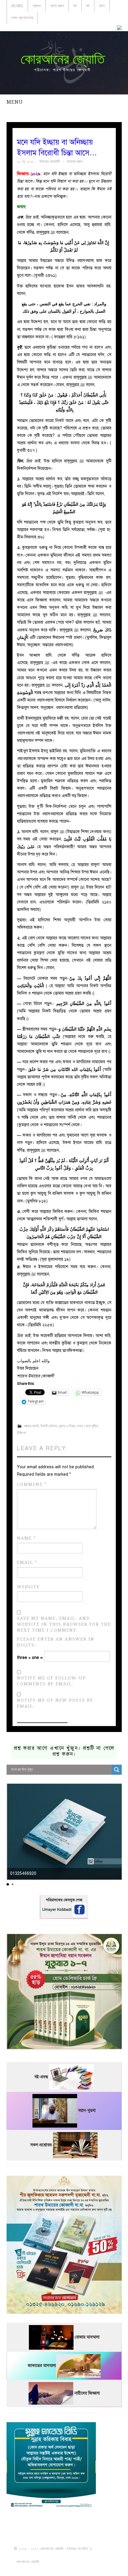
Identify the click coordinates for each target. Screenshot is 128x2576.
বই (75, 6)
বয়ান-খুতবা (87, 2111)
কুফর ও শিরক (67, 1426)
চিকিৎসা (22, 1433)
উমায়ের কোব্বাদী (49, 161)
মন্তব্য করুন (75, 161)
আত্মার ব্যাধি (31, 1426)
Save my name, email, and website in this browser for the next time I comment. (64, 1624)
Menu (15, 102)
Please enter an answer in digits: (56, 1642)
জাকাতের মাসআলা (42, 2366)
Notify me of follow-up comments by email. (51, 1681)
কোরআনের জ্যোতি (63, 59)
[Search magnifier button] (117, 1770)
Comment (32, 1484)
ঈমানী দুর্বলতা (49, 1426)
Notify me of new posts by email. (55, 1703)
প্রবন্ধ (37, 6)
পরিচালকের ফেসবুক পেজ (64, 1900)
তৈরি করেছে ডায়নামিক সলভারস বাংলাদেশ (67, 2562)
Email (27, 1563)
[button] (8, 1884)
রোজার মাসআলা (87, 2337)
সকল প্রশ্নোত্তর (22, 18)
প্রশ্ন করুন (57, 6)
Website (28, 1587)
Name (26, 1538)
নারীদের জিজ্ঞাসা (87, 2393)
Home (17, 6)
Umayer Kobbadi (57, 1910)
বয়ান (102, 6)
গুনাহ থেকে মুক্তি (87, 1426)
